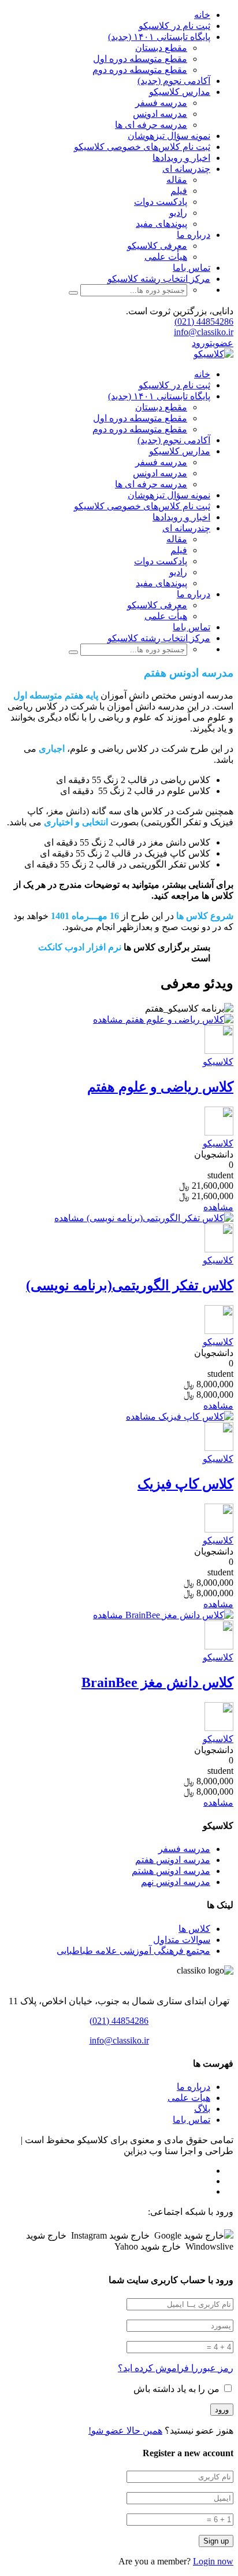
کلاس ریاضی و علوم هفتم (160, 1087)
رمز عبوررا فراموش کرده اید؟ (176, 2368)
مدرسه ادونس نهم (176, 1882)
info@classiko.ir (204, 332)
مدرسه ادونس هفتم (173, 1860)
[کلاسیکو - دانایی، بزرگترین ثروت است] (213, 354)
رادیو (178, 213)
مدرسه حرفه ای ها (151, 125)
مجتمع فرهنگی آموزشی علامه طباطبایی (133, 1951)
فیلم (179, 191)
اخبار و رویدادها (181, 158)
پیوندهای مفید (161, 224)
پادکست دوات (161, 202)
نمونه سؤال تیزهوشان (169, 136)
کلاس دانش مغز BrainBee (157, 1682)
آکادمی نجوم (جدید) (174, 81)
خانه (202, 15)
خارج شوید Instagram (110, 2235)
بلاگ (202, 2109)
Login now (213, 2561)
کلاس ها (194, 1929)
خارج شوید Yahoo (148, 2246)
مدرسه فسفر (161, 103)
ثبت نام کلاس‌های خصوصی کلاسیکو (142, 147)
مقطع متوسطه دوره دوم (140, 70)
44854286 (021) (204, 321)
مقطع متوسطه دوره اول (140, 59)
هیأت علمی (166, 257)
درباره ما (194, 235)
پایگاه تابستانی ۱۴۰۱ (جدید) (159, 37)
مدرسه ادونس (160, 114)
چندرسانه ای (186, 169)
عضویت (222, 343)
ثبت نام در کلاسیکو (174, 26)
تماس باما (191, 268)
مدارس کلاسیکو (180, 92)
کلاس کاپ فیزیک (185, 1484)
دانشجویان (214, 1154)
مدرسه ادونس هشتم (171, 1871)
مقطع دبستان (161, 48)
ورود (201, 343)
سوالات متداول (182, 1940)
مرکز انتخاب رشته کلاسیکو (159, 279)
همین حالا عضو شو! (125, 2430)
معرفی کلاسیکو (157, 246)
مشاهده (108, 1019)
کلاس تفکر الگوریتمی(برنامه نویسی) (130, 1285)
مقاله (177, 180)
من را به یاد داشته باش (178, 2389)
